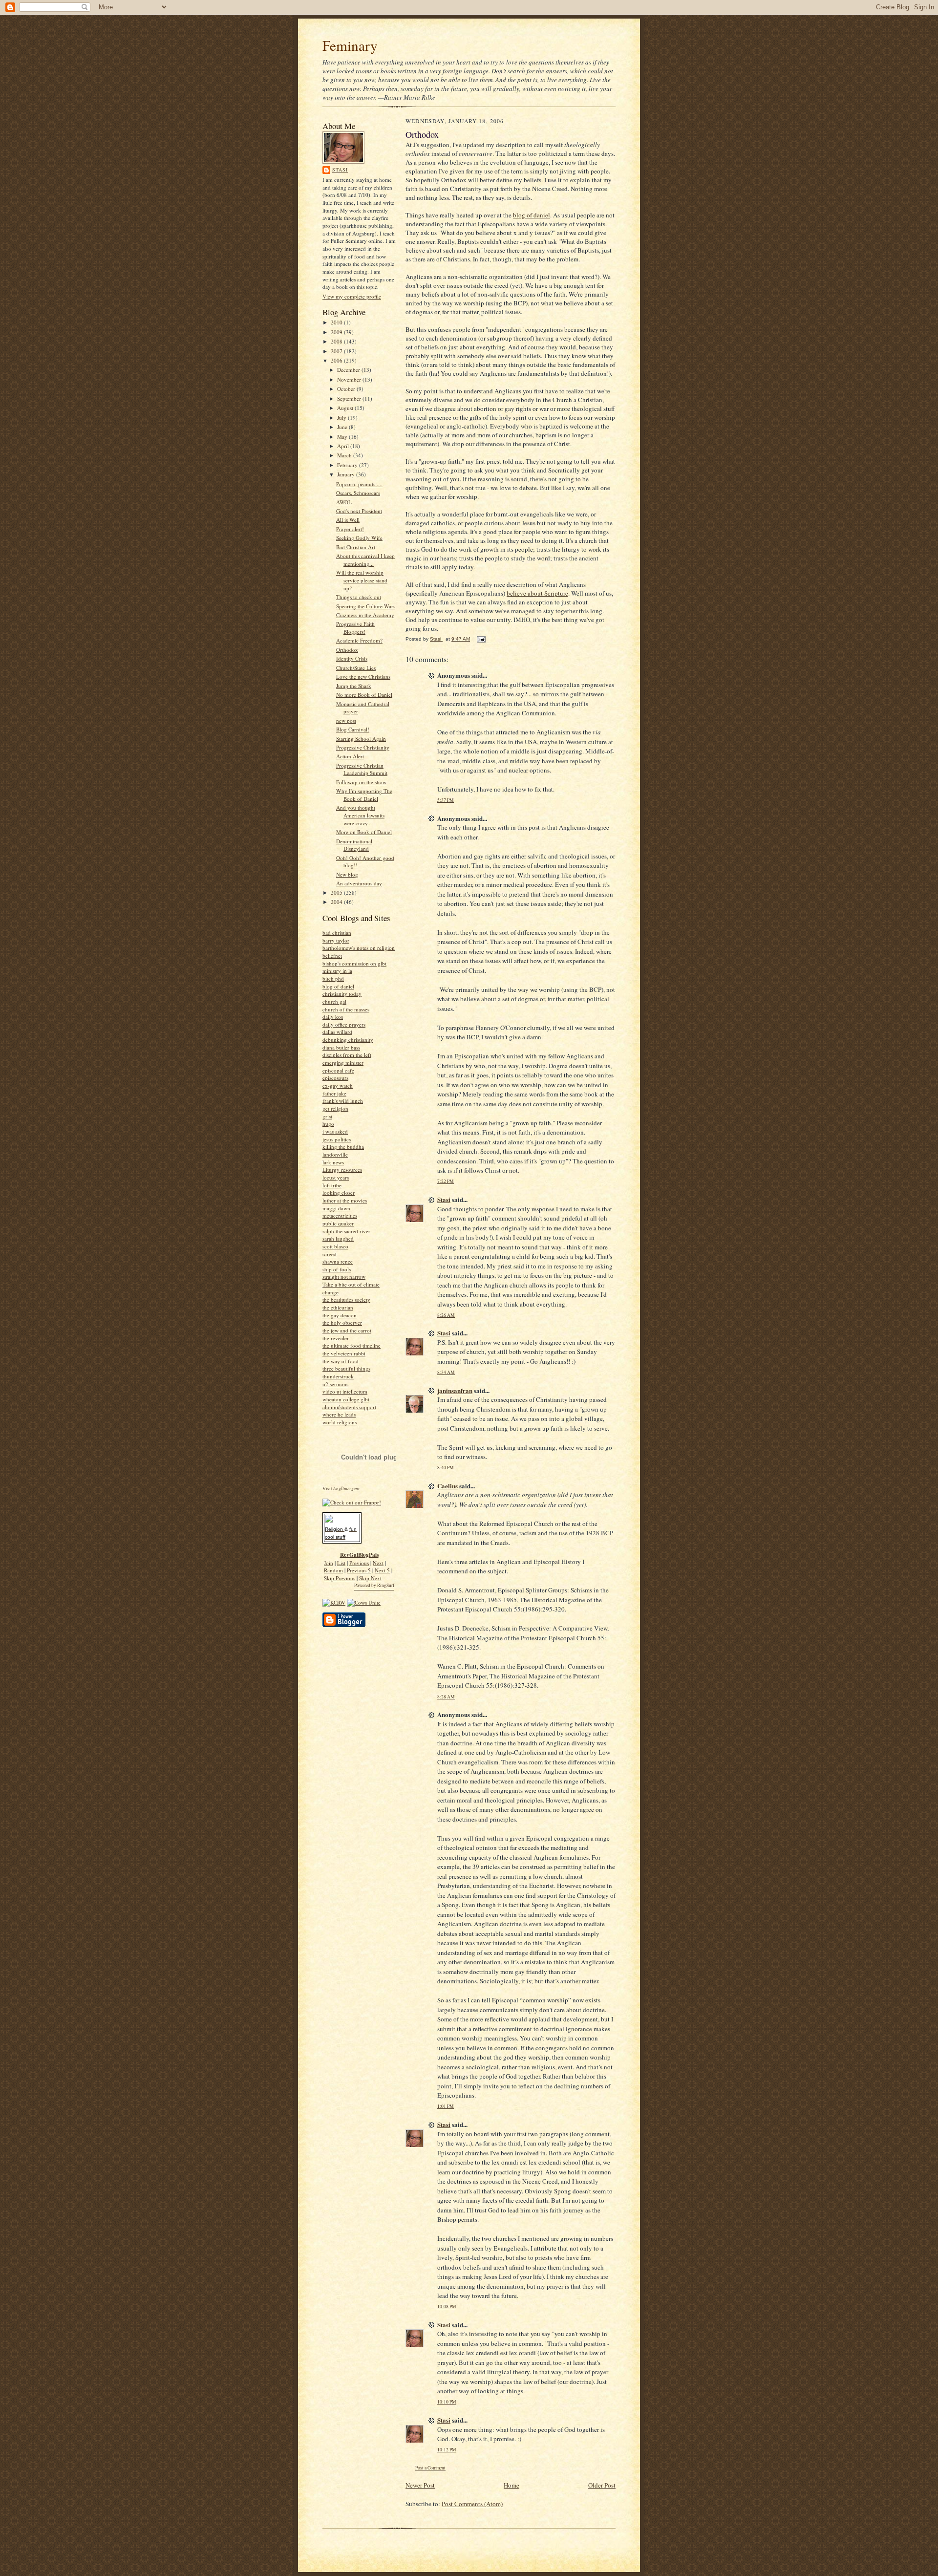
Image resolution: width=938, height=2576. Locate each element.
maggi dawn (336, 1208)
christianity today (342, 994)
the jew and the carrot (347, 1330)
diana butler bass (341, 1047)
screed (330, 1254)
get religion (335, 1108)
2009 (337, 332)
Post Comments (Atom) (472, 2504)
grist (327, 1116)
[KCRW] (334, 1602)
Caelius (448, 1486)
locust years (336, 1177)
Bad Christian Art (356, 547)
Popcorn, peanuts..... (359, 484)
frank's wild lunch (343, 1101)
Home (512, 2485)
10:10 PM (447, 2402)
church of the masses (346, 1009)
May (343, 437)
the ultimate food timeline (352, 1345)
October (347, 389)
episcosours (335, 1078)
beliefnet (332, 955)
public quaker (338, 1223)
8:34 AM (446, 1372)
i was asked (335, 1131)
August (346, 408)
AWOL (344, 502)
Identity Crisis (352, 658)
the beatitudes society (346, 1299)
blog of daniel (338, 986)
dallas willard (337, 1032)
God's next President (359, 511)
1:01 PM (446, 2106)
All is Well (348, 520)
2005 (337, 892)
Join (329, 1563)
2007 (337, 351)
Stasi (340, 170)
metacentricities (340, 1215)
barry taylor (336, 940)
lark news (333, 1162)
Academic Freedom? (359, 640)
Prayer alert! (350, 529)
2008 (337, 341)
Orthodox (347, 650)
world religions (340, 1422)
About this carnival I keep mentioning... (365, 560)
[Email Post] (481, 639)
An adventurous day (359, 883)
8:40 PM (446, 1468)
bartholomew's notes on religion (359, 948)
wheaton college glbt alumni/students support (349, 1403)
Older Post (602, 2485)
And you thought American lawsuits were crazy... (360, 815)
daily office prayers (344, 1024)
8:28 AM (446, 1697)
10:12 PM (447, 2450)
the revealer (336, 1338)
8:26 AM (446, 1315)
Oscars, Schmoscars (358, 493)
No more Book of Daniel (364, 695)
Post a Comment (430, 2468)
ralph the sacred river (346, 1231)
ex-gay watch (338, 1085)
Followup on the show (361, 782)
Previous (359, 1563)
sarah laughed (338, 1238)
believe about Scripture (537, 593)
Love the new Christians (363, 676)
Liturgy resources (342, 1170)
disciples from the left (347, 1055)
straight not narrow (344, 1277)
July (342, 418)
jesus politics (337, 1139)
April (344, 446)
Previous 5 (359, 1570)
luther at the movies (345, 1200)
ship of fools (337, 1269)
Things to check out (359, 597)
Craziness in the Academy (365, 615)
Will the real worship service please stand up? (362, 580)
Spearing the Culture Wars (366, 606)
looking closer (339, 1192)
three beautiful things (346, 1368)
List (341, 1563)
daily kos (333, 1017)
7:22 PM (446, 1181)
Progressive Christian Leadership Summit (362, 769)
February (348, 465)
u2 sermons (335, 1384)
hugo (328, 1124)
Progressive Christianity (363, 747)
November (350, 379)
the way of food (341, 1361)
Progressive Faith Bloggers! (355, 628)
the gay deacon (340, 1315)
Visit (341, 1489)
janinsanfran (455, 1390)
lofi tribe (332, 1185)
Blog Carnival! (353, 729)
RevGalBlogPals (359, 1555)
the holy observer (342, 1322)
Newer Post (420, 2485)
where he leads (339, 1414)
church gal (334, 1001)
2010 (337, 322)
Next (378, 1563)
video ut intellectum (345, 1391)
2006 (337, 360)
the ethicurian (338, 1307)
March (345, 455)
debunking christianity (348, 1040)
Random (333, 1570)
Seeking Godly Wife (359, 538)
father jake (334, 1093)
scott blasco (335, 1246)
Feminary (350, 45)
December (349, 370)
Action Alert (350, 756)
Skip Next (370, 1578)
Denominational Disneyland (354, 845)
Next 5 (382, 1570)
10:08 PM (447, 2307)
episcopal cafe (338, 1070)
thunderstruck (338, 1376)
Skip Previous (340, 1578)
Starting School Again (361, 739)
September (350, 398)
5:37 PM (446, 800)
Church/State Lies (356, 668)
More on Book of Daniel (364, 832)
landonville (335, 1154)
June (343, 427)
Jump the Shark (354, 686)
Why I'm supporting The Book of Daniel (364, 795)
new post (346, 720)
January (347, 474)
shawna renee (338, 1261)
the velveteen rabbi (344, 1353)
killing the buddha (343, 1147)
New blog (347, 874)
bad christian (337, 933)
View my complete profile (352, 296)
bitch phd (333, 978)
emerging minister (343, 1063)
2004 (337, 902)
